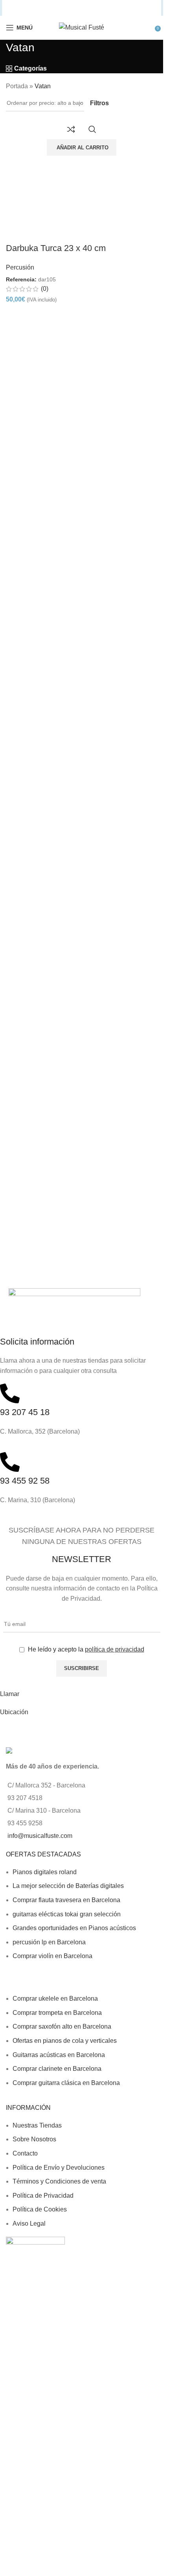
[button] (82, 147)
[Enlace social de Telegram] (116, 8)
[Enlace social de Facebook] (37, 8)
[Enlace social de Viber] (127, 8)
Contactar (14, 1730)
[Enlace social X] (46, 8)
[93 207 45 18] (10, 1393)
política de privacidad (115, 1649)
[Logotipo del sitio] (82, 27)
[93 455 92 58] (10, 1462)
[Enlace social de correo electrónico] (57, 8)
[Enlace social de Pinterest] (67, 8)
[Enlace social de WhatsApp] (96, 8)
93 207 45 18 (25, 1412)
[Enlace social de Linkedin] (77, 8)
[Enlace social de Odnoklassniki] (86, 8)
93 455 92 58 (25, 1481)
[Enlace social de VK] (106, 8)
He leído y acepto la (85, 1649)
